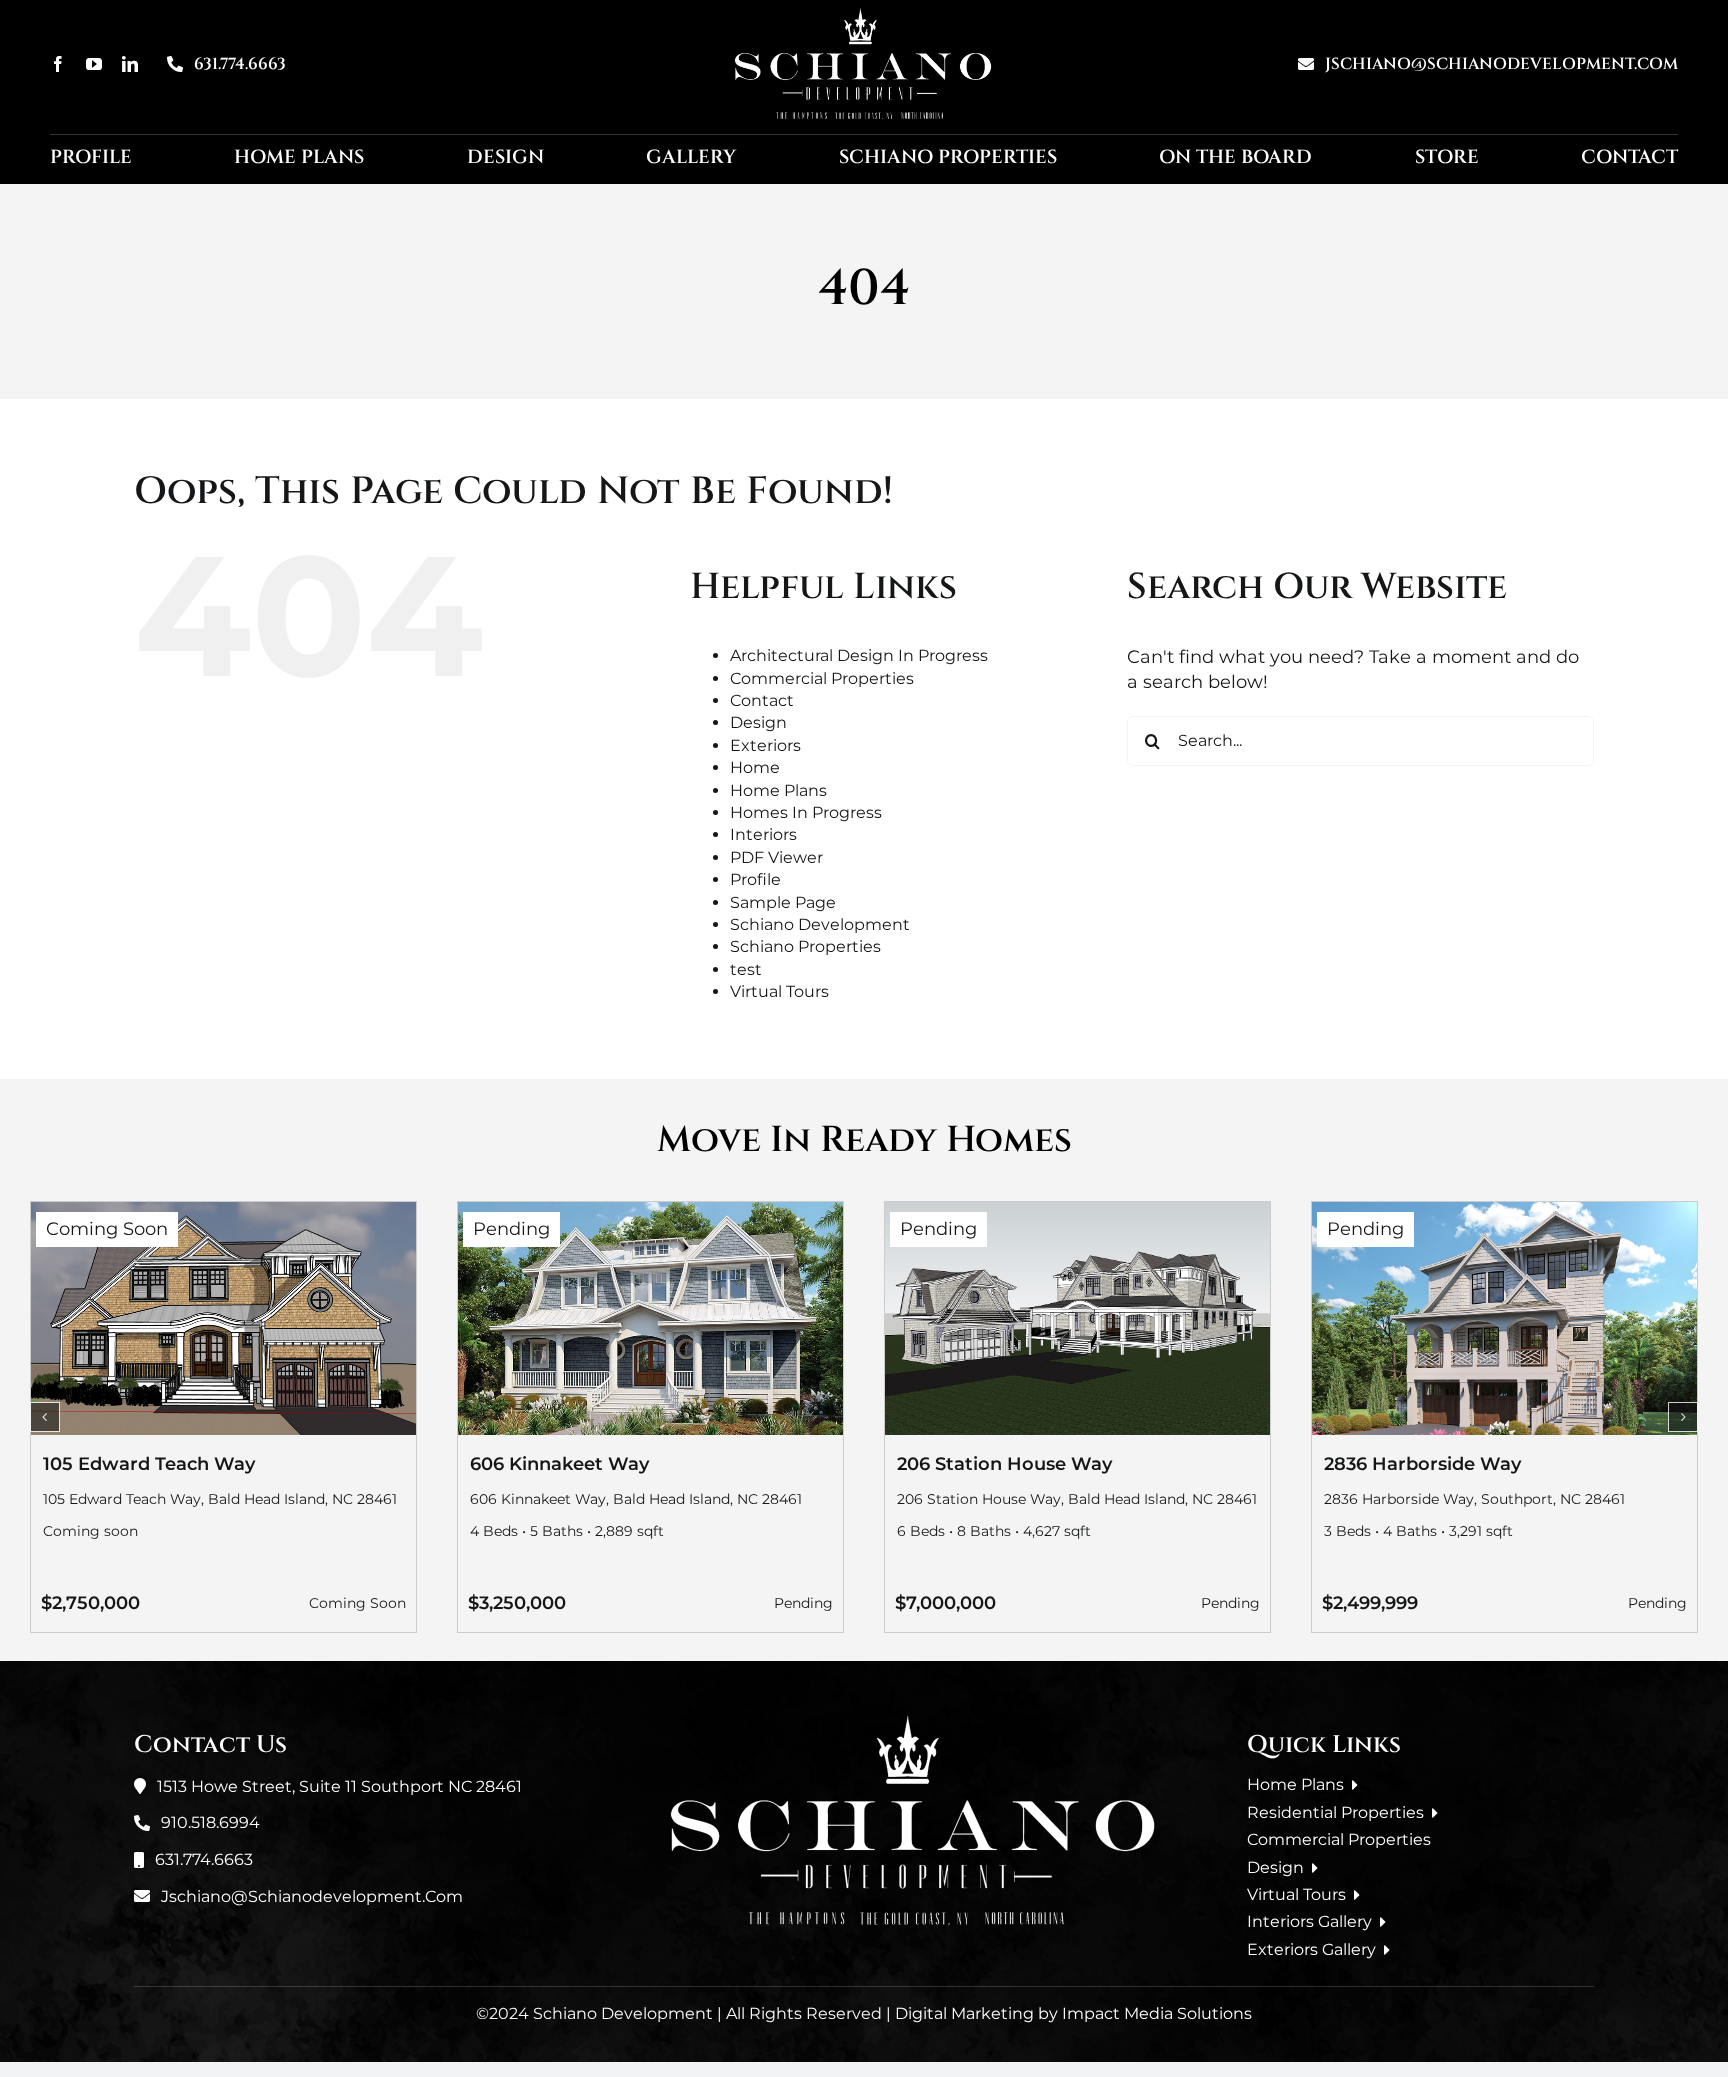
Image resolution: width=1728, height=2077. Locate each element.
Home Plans (778, 790)
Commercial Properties (822, 678)
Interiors (763, 834)
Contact (762, 700)
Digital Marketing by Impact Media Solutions (1073, 2013)
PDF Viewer (776, 857)
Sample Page (783, 902)
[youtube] (94, 64)
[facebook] (58, 64)
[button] (45, 1417)
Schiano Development (820, 924)
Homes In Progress (806, 812)
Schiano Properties (805, 946)
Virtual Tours (779, 991)
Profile (755, 879)
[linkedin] (130, 64)
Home (755, 767)
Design (758, 722)
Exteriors (765, 745)
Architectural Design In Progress (859, 655)
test (746, 969)
